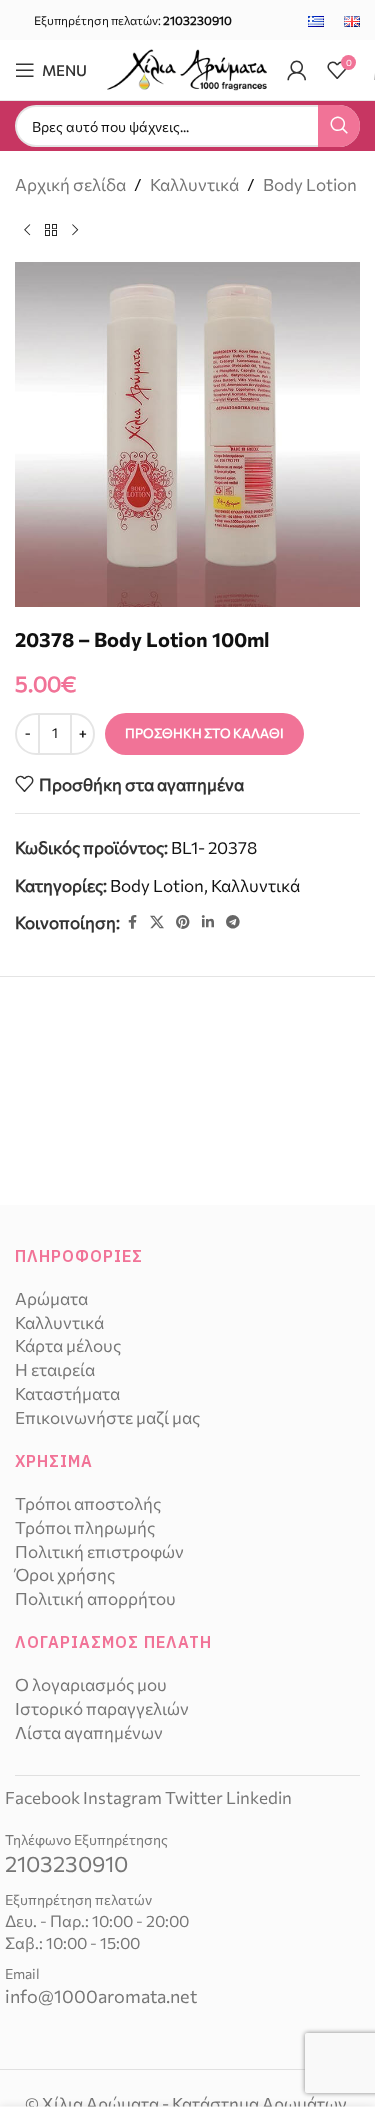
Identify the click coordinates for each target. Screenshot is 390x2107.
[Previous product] (27, 230)
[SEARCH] (339, 126)
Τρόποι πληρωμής (85, 1527)
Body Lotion (310, 184)
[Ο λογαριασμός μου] (297, 70)
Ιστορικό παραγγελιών (102, 1708)
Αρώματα (51, 1298)
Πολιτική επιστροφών (99, 1551)
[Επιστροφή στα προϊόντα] (51, 230)
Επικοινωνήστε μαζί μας (107, 1417)
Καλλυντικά (194, 184)
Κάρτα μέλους (68, 1345)
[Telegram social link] (233, 922)
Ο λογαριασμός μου (91, 1684)
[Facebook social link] (132, 922)
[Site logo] (187, 67)
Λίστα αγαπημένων (89, 1732)
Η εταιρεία (55, 1369)
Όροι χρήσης (65, 1574)
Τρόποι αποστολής (88, 1503)
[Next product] (75, 230)
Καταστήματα (67, 1393)
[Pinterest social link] (183, 922)
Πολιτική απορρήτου (95, 1598)
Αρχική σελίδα (70, 184)
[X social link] (157, 922)
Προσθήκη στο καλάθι (204, 733)
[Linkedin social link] (208, 922)
